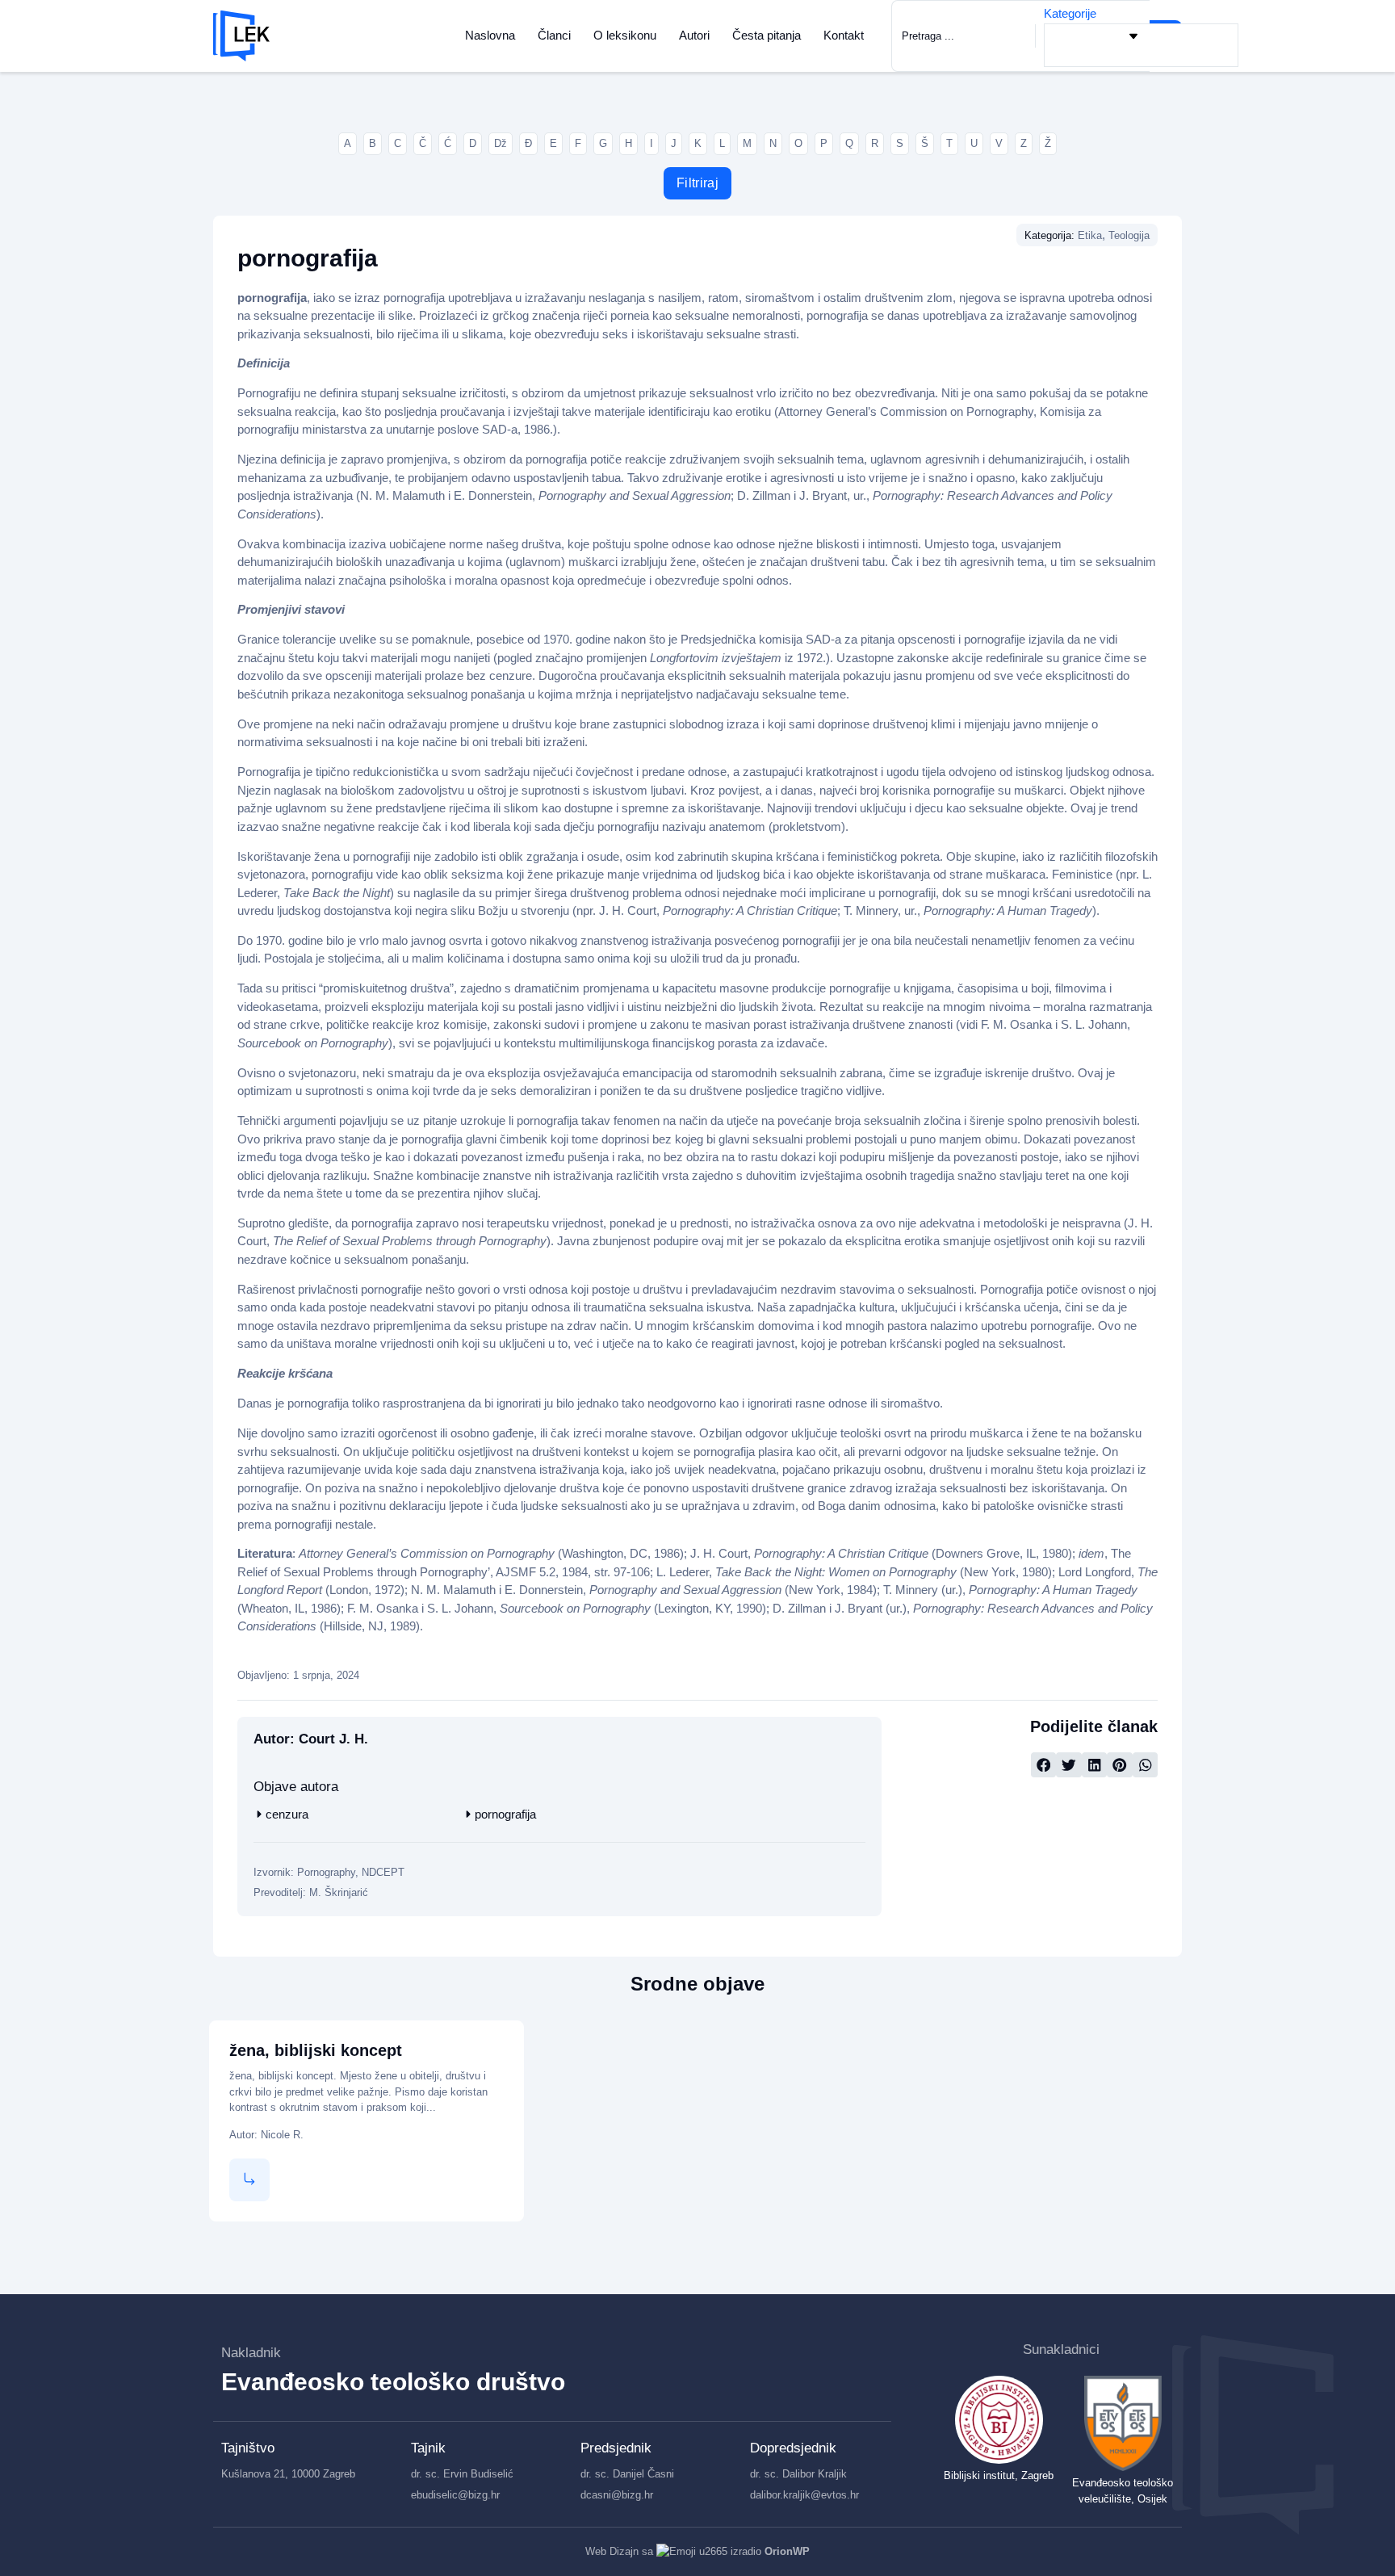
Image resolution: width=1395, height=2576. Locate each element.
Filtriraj (697, 183)
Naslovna (490, 35)
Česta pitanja (767, 35)
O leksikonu (625, 35)
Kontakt (844, 35)
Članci (554, 35)
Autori (694, 35)
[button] (1044, 1765)
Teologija (1129, 235)
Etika (1090, 235)
